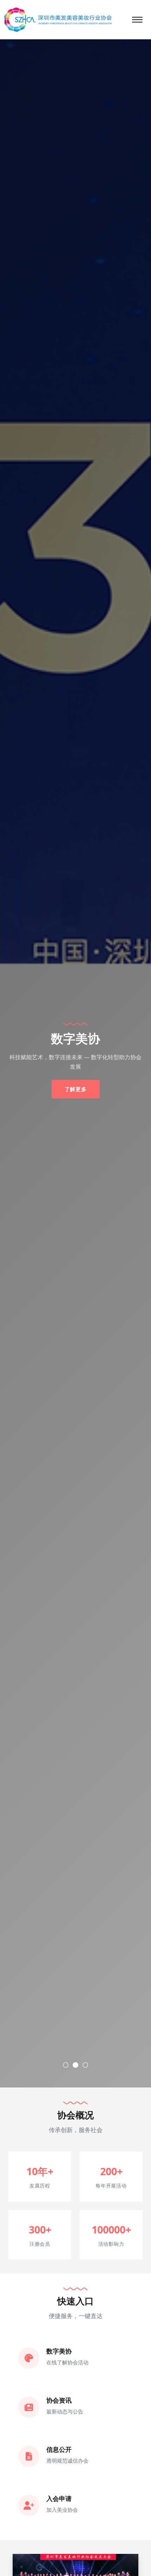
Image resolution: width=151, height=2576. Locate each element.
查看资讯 (76, 1084)
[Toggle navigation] (137, 20)
